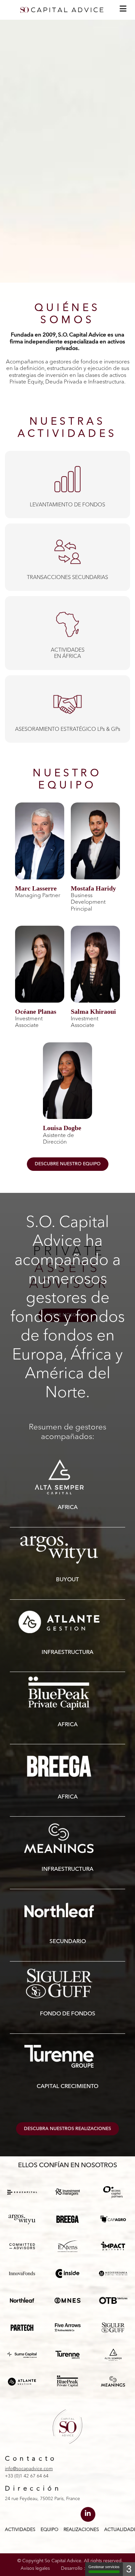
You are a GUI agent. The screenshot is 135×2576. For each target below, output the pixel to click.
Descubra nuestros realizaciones (67, 2129)
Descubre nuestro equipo (68, 1164)
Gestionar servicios (104, 2567)
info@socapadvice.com (29, 2469)
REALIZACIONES (81, 2530)
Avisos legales (35, 2568)
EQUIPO (49, 2530)
